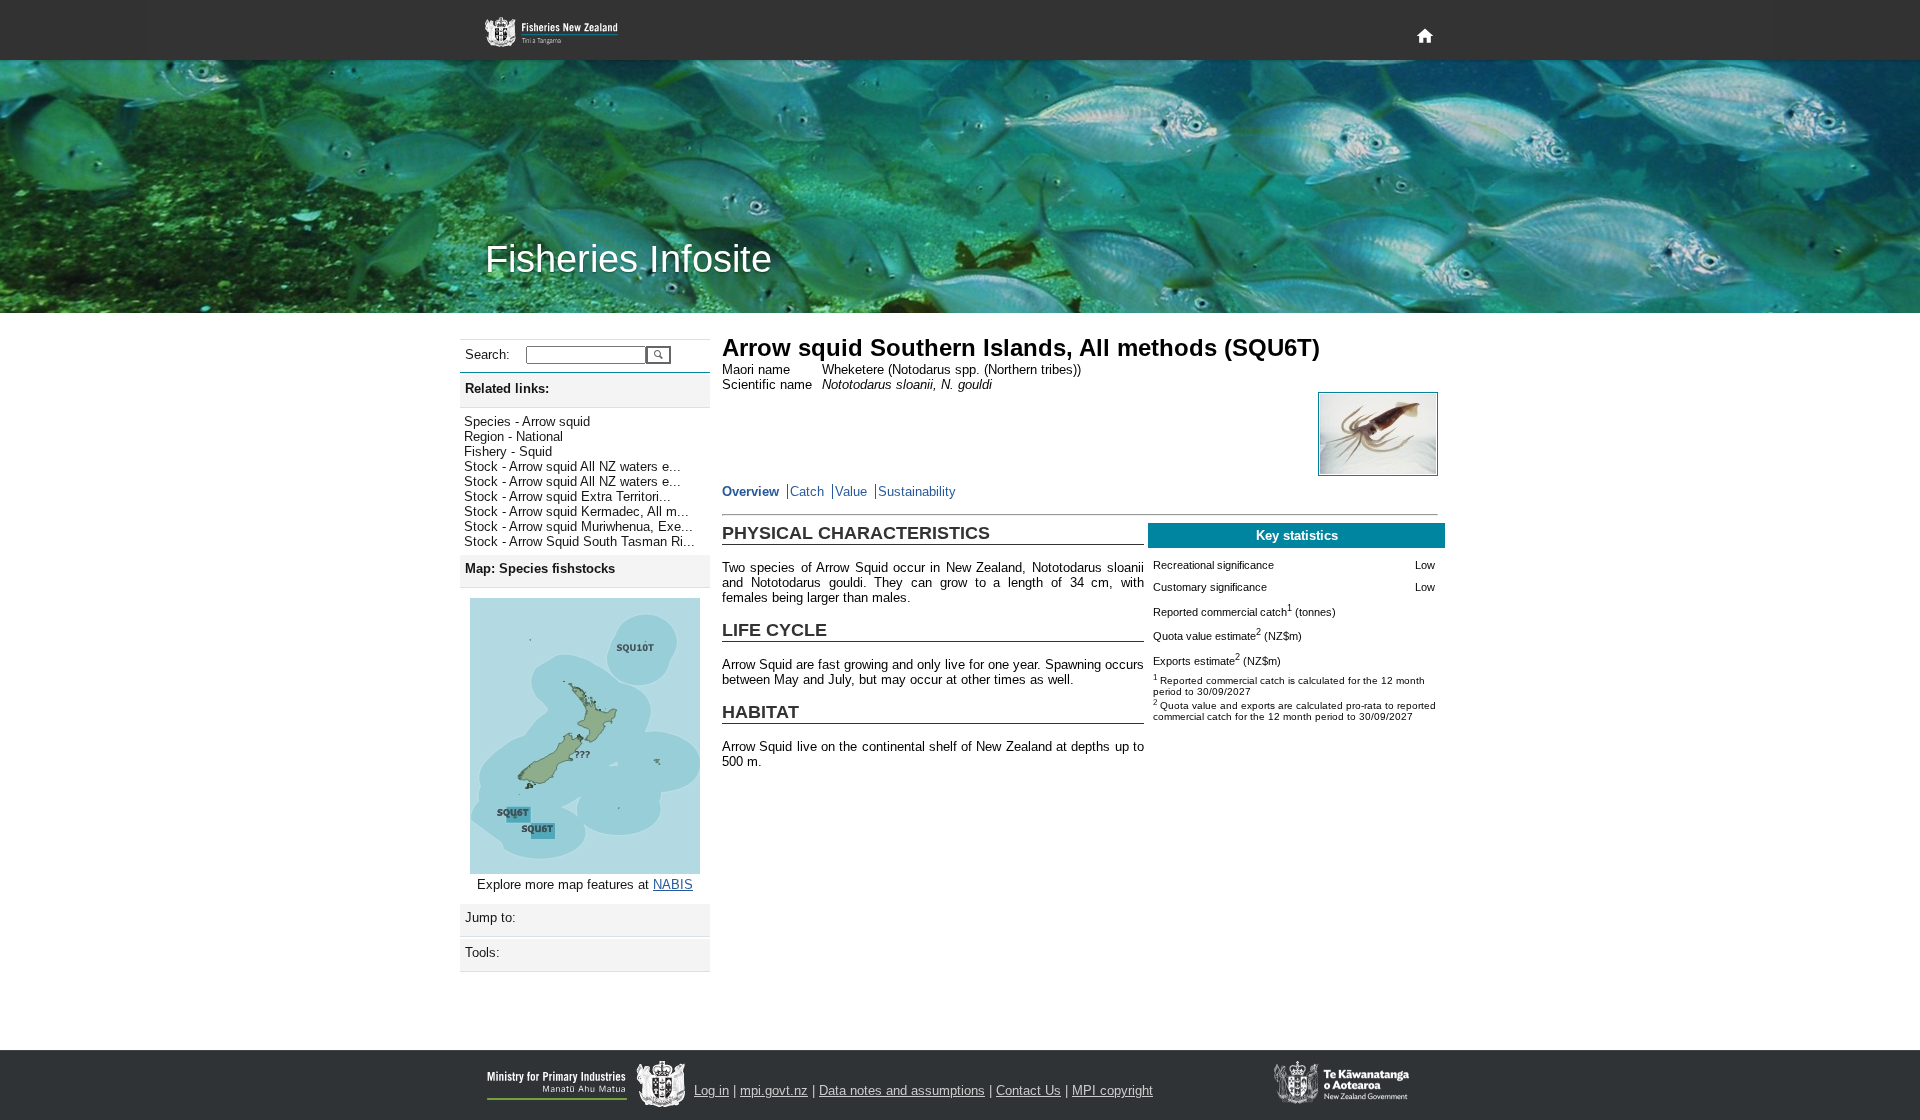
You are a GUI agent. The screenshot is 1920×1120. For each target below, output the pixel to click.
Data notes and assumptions (902, 1090)
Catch (807, 491)
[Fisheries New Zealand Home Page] (562, 32)
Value (851, 491)
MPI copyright (1112, 1090)
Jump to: (490, 917)
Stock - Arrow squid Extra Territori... (567, 496)
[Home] (1425, 37)
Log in (711, 1090)
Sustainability (917, 491)
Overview (750, 491)
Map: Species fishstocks (540, 568)
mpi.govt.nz (774, 1090)
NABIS (673, 884)
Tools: (482, 952)
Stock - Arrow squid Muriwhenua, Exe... (578, 526)
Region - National (513, 436)
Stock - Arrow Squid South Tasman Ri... (579, 541)
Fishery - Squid (508, 451)
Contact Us (1028, 1090)
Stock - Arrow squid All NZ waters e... (572, 466)
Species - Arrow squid (527, 421)
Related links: (507, 388)
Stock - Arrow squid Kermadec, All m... (576, 511)
